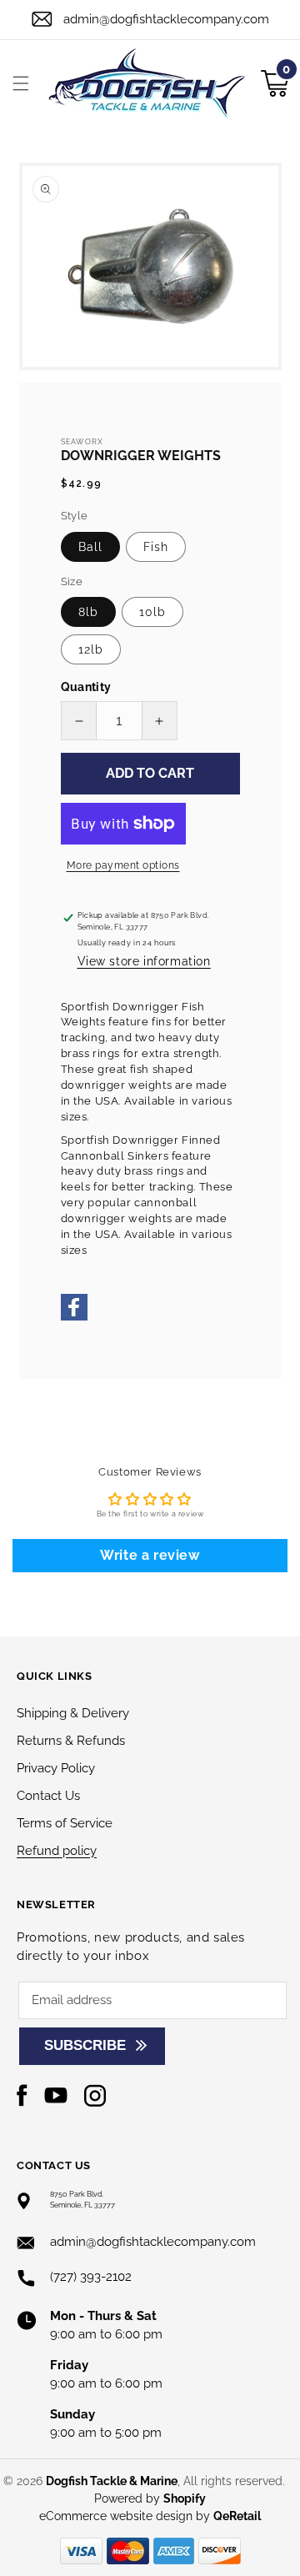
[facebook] (74, 1318)
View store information (144, 961)
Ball (90, 547)
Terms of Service (65, 1823)
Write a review (150, 1555)
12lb (91, 649)
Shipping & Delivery (73, 1713)
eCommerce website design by (126, 2516)
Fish (156, 547)
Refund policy (57, 1851)
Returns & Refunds (71, 1741)
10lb (152, 612)
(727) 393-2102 (91, 2277)
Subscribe (85, 2045)
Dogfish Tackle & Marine (112, 2481)
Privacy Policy (56, 1768)
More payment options (123, 865)
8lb (88, 612)
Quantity (86, 687)
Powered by (150, 2498)
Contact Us (48, 1796)
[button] (21, 83)
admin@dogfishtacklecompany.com (166, 19)
